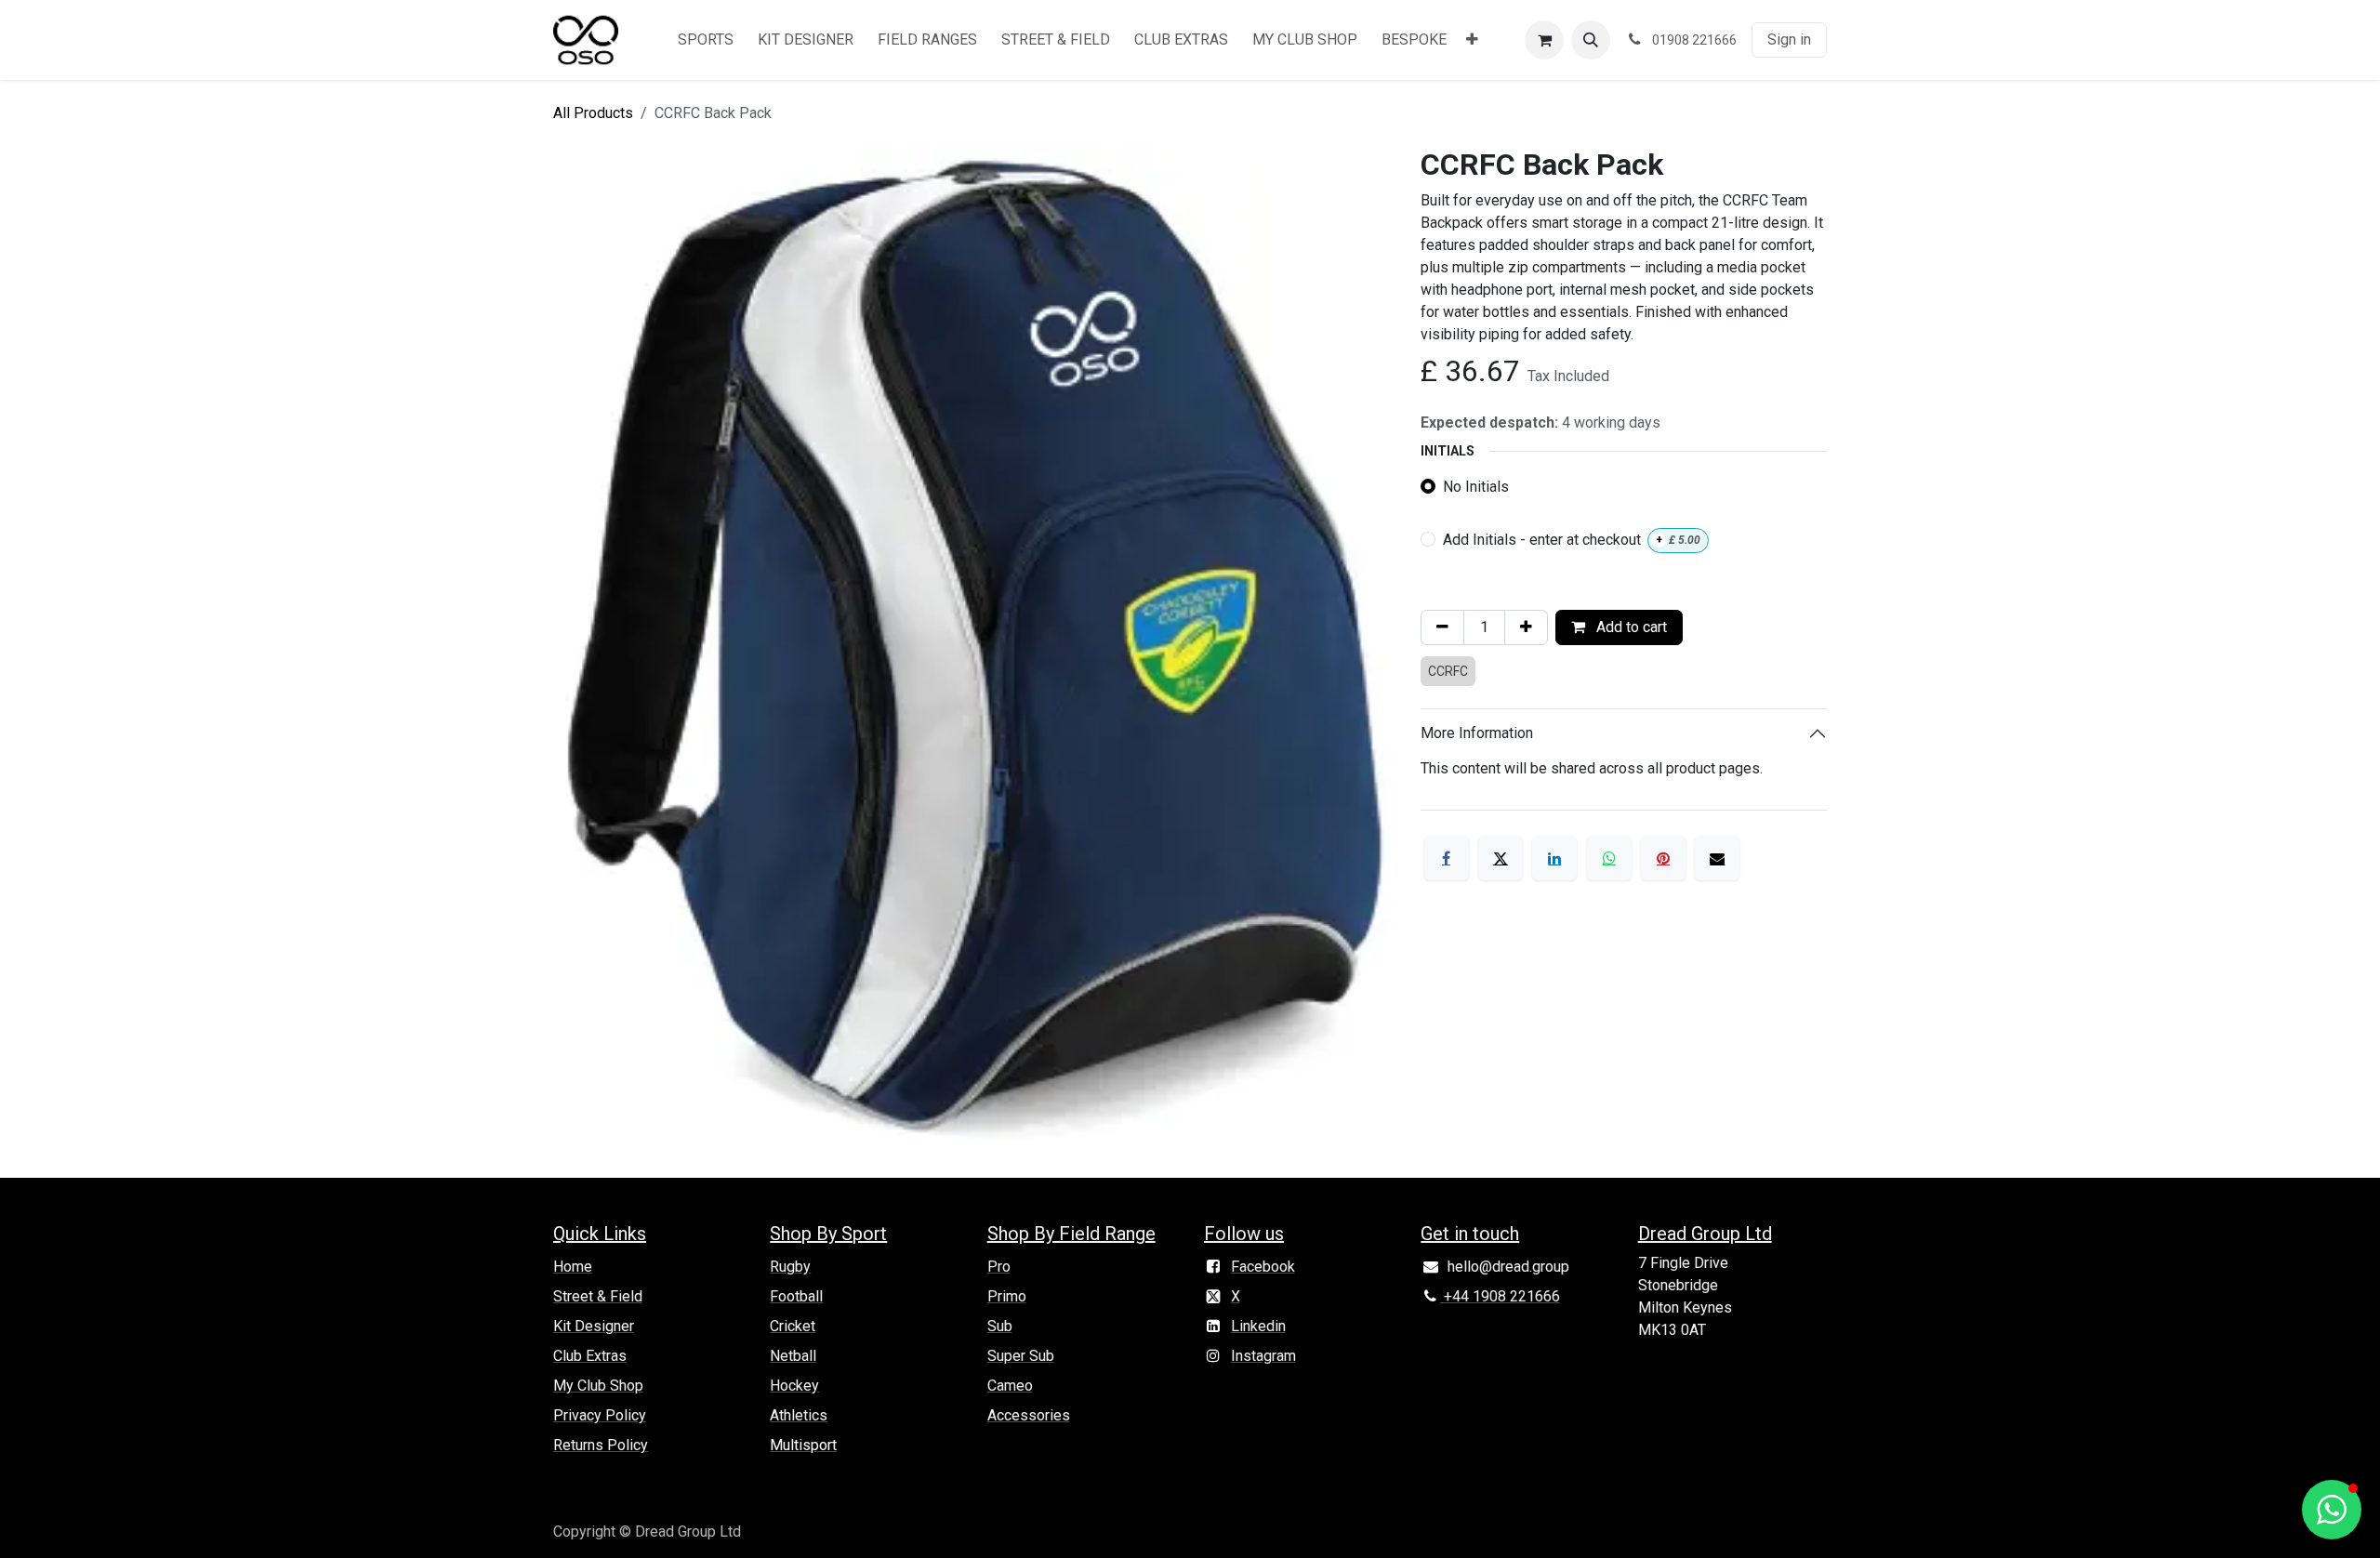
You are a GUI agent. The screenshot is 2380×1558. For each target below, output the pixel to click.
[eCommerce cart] (1544, 40)
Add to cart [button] (1630, 627)
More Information (1477, 733)
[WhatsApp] (1609, 858)
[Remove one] (1442, 627)
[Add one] (1526, 627)
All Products (593, 113)
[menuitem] (706, 40)
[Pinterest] (1663, 858)
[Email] (1717, 858)
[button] (1591, 40)
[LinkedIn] (1554, 858)
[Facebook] (1447, 858)
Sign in (1789, 40)
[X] (1501, 858)
